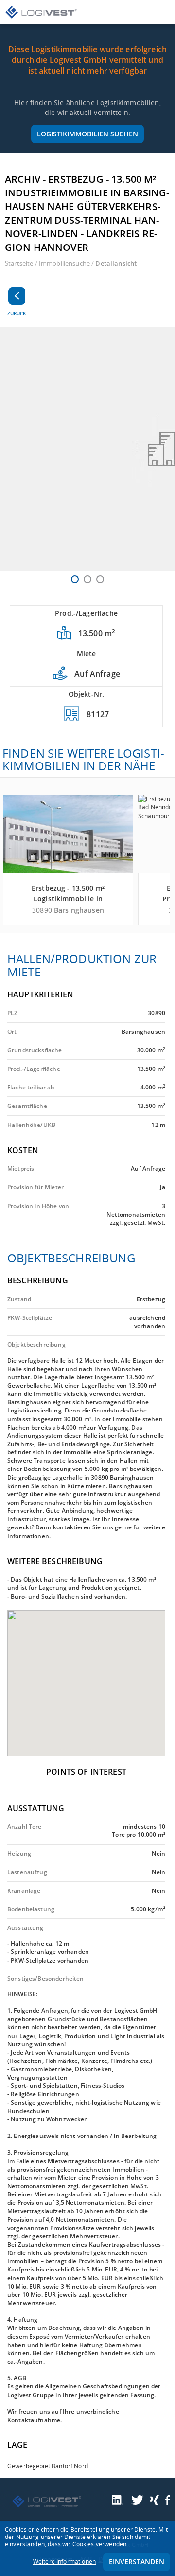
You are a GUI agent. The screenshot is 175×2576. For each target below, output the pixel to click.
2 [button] (87, 579)
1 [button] (75, 579)
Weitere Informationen (64, 2562)
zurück (17, 313)
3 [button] (100, 579)
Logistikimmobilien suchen (87, 134)
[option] (87, 449)
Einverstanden (137, 2562)
